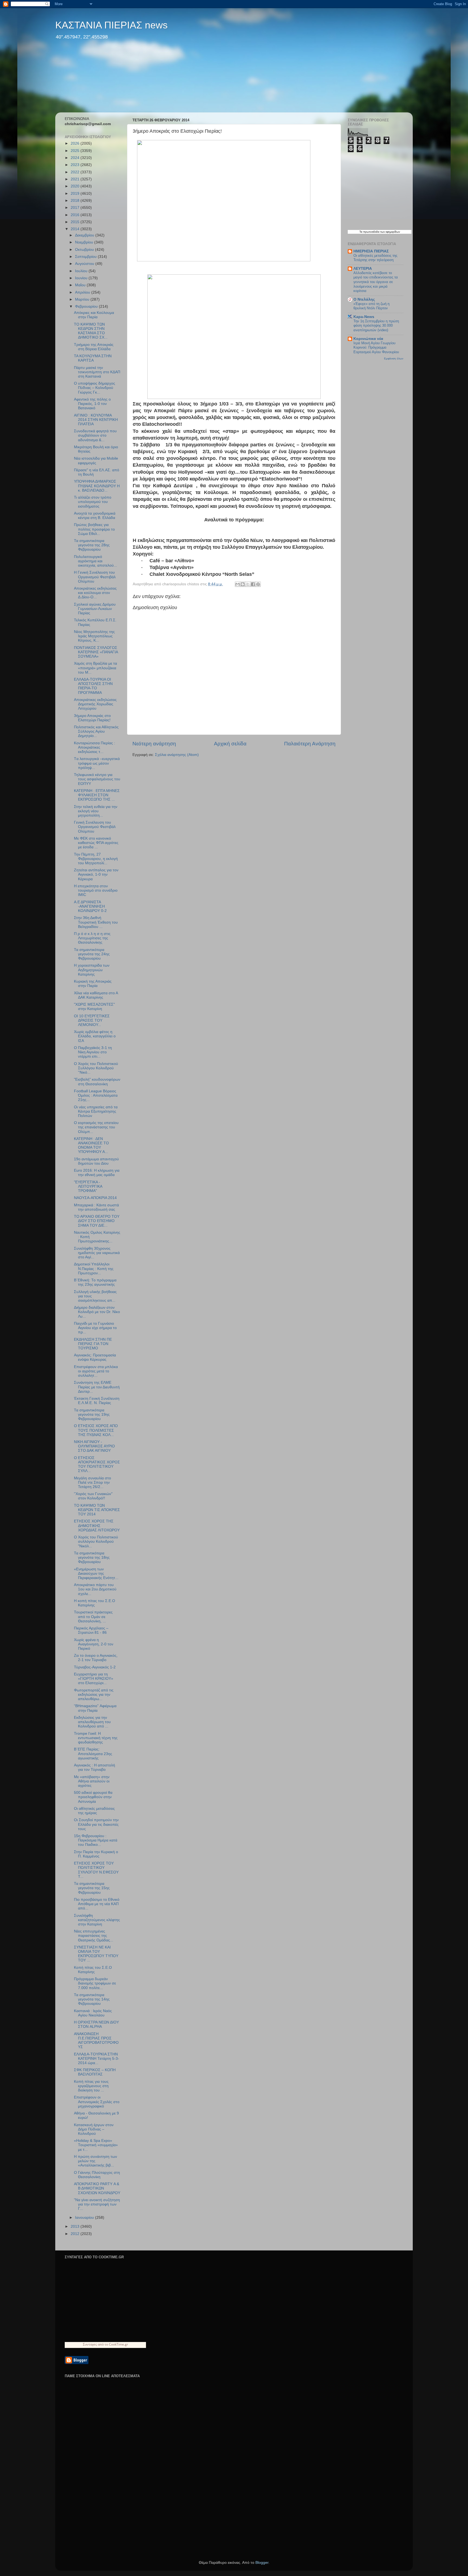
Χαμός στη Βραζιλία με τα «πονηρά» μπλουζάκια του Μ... (95, 668)
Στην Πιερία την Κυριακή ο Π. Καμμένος (96, 1854)
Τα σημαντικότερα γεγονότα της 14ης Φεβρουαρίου (92, 1999)
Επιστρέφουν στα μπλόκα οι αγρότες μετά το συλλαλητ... (96, 1371)
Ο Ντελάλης (364, 299)
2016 (76, 215)
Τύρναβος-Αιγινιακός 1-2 (95, 1667)
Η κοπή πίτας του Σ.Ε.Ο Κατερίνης (95, 1603)
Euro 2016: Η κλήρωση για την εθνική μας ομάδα (97, 1173)
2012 (76, 2234)
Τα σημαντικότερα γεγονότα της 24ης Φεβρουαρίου (92, 954)
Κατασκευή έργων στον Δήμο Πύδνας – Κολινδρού (94, 2129)
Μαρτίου (83, 299)
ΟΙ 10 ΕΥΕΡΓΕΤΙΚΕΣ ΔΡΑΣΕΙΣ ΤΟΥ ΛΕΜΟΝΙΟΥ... (92, 1020)
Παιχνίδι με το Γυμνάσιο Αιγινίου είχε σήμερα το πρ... (95, 1328)
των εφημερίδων (390, 232)
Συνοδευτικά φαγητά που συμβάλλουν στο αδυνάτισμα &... (95, 435)
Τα (361, 232)
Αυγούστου (85, 264)
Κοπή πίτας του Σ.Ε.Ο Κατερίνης (93, 1970)
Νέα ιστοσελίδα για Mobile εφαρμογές (96, 461)
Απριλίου (83, 292)
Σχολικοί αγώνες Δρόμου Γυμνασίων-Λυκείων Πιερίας (95, 609)
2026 (76, 143)
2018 (76, 201)
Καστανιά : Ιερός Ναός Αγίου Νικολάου (93, 2013)
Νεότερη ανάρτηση (154, 744)
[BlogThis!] (243, 584)
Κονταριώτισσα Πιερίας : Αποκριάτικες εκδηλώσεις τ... (95, 747)
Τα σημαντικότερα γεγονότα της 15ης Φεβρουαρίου (92, 1888)
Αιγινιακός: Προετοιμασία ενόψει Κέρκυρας (95, 1357)
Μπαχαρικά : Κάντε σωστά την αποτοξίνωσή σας (96, 1207)
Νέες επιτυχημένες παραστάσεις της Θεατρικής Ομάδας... (94, 1936)
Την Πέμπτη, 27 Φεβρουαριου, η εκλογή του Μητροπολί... (96, 859)
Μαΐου (81, 285)
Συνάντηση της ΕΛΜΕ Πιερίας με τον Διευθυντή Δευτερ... (97, 1387)
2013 (76, 2226)
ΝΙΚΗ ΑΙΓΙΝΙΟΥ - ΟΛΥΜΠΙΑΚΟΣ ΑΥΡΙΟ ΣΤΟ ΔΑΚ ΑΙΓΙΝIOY (94, 1446)
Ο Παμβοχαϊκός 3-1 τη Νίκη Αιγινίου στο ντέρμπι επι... (93, 1052)
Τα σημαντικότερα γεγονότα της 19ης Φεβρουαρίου (92, 1414)
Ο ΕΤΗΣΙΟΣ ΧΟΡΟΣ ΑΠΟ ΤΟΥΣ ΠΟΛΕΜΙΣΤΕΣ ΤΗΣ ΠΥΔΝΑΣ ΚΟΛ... (96, 1430)
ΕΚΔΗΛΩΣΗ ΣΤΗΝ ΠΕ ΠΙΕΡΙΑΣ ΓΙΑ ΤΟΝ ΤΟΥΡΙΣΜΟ (93, 1344)
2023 (76, 165)
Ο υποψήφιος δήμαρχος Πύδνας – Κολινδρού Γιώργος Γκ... (95, 388)
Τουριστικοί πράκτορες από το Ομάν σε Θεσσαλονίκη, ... (93, 1617)
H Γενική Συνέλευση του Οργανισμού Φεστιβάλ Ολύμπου (95, 577)
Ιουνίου (82, 278)
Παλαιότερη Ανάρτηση (310, 744)
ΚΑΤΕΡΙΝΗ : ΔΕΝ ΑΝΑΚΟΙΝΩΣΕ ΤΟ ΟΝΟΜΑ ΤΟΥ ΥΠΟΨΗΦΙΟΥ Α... (91, 1145)
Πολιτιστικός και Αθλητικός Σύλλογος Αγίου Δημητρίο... (96, 731)
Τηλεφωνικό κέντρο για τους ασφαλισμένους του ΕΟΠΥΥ (97, 779)
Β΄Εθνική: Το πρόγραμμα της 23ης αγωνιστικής (95, 1282)
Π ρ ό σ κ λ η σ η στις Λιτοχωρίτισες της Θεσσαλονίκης (92, 938)
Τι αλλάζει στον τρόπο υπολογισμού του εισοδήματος (93, 502)
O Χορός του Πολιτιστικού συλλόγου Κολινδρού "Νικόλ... (96, 1542)
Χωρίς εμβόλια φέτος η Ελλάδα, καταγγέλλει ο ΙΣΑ (95, 1036)
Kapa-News (364, 317)
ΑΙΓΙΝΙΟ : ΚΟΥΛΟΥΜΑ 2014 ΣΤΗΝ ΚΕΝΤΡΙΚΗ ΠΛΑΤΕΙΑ (96, 420)
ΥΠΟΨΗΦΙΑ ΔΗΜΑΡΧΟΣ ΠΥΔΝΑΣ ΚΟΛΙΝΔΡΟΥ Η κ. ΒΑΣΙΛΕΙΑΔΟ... (97, 486)
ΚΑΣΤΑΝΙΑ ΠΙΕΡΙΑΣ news (111, 25)
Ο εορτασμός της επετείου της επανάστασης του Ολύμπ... (96, 1127)
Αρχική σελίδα (230, 744)
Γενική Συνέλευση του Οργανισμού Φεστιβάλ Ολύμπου (95, 827)
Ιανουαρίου (85, 2218)
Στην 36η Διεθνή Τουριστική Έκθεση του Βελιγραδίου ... (96, 922)
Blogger (262, 2563)
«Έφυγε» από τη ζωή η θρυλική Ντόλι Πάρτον (371, 306)
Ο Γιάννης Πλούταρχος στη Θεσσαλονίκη (97, 2175)
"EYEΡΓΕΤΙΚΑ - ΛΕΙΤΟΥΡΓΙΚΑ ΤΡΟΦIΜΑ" (88, 1186)
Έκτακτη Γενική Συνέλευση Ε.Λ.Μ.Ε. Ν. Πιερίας (97, 1401)
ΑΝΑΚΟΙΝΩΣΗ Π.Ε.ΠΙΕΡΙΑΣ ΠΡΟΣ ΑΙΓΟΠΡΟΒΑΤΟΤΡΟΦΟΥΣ (96, 2041)
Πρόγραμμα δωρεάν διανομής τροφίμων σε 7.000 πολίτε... (95, 1983)
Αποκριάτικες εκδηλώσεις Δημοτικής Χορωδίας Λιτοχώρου (95, 704)
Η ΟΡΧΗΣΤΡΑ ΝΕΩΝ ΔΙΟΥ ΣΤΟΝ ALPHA (96, 2024)
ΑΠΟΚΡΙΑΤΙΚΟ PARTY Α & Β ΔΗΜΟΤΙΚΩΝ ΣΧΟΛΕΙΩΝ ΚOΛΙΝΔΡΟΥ (97, 2188)
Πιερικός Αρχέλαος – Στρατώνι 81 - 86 (91, 1630)
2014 (76, 229)
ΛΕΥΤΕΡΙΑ (363, 269)
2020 (76, 186)
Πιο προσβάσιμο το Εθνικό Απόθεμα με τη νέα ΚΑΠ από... (97, 1904)
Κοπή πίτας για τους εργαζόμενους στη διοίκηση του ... (91, 2086)
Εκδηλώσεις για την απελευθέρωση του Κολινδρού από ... (92, 1722)
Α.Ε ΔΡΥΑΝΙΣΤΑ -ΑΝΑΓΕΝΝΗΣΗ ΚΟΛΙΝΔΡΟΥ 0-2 (90, 906)
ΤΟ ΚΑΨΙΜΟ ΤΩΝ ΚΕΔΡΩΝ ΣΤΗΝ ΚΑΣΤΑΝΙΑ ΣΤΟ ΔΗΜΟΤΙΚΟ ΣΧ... (91, 331)
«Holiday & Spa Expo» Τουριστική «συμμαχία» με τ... (96, 2145)
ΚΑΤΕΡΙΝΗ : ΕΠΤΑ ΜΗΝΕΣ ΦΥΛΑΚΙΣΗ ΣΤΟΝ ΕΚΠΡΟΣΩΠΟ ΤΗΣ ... (97, 795)
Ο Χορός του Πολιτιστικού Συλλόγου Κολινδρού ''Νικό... (96, 1068)
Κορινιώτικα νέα (368, 339)
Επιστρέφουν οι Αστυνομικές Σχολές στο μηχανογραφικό (97, 2102)
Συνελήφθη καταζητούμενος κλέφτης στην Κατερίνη (97, 1920)
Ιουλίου (82, 271)
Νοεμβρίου (85, 242)
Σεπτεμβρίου (86, 257)
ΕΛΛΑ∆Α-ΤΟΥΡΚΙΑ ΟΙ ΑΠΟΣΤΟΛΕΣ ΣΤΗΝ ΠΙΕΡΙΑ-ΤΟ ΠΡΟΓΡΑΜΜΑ (93, 686)
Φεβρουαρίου (87, 306)
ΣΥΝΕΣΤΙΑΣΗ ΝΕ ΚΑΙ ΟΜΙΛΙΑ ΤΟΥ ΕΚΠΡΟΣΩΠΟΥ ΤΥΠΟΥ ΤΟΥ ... (96, 1954)
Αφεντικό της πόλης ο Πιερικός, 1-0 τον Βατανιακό (92, 404)
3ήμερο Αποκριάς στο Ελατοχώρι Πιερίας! (92, 718)
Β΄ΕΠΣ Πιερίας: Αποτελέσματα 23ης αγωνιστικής (93, 1754)
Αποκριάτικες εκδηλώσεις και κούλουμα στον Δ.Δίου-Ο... (95, 593)
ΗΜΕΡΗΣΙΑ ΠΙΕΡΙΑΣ (371, 251)
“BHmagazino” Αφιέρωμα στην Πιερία (95, 1708)
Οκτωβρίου (85, 250)
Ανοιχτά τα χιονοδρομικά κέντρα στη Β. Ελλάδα (95, 516)
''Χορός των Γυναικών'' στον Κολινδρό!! (93, 1496)
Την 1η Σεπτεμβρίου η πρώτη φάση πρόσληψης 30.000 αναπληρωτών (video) (376, 326)
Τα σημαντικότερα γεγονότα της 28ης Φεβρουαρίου (92, 545)
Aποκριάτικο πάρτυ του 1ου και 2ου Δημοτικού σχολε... (95, 1589)
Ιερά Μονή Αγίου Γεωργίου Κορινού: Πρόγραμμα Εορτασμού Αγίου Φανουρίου (376, 347)
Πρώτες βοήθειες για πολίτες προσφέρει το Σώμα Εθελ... (94, 529)
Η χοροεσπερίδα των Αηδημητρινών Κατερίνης (92, 970)
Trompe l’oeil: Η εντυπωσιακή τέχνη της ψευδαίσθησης (96, 1738)
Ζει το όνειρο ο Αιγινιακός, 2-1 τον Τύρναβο (96, 1658)
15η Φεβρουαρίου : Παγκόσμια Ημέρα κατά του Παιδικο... (96, 1840)
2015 (76, 222)
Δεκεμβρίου (85, 235)
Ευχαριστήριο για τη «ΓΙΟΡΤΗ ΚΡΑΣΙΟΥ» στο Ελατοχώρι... (94, 1679)
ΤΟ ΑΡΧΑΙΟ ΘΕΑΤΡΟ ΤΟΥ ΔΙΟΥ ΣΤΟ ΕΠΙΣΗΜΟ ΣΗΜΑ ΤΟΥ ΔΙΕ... (97, 1221)
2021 (76, 179)
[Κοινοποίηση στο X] (248, 584)
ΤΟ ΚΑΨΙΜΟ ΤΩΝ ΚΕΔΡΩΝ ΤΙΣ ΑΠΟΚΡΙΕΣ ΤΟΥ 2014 (97, 1510)
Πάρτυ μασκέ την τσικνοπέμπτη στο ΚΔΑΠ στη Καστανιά (97, 372)
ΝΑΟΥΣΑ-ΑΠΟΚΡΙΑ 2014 (95, 1198)
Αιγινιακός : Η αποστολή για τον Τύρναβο (95, 1767)
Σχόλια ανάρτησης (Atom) (177, 755)
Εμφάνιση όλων (394, 358)
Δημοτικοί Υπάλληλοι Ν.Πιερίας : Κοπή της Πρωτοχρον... (94, 1268)
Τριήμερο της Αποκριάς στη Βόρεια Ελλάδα (94, 347)
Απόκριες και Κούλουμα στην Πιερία (94, 315)
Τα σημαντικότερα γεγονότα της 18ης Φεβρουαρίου (92, 1557)
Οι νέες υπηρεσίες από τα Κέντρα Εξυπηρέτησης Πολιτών (96, 1111)
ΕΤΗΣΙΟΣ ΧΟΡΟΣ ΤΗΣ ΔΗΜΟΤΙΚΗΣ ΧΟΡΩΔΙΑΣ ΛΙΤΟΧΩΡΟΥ (97, 1526)
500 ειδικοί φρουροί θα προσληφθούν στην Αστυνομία (93, 1797)
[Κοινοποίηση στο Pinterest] (258, 584)
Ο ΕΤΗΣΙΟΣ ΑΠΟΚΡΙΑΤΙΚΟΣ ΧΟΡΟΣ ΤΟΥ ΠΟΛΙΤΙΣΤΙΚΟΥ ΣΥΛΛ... (97, 1464)
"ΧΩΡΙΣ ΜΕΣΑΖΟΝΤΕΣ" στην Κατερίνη (94, 1007)
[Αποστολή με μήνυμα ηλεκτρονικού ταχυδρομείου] (238, 584)
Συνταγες (90, 2344)
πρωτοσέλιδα (371, 232)
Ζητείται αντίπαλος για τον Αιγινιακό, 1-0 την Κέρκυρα (96, 874)
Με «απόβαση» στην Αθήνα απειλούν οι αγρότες (92, 1781)
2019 (76, 194)
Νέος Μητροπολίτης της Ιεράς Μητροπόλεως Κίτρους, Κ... (94, 636)
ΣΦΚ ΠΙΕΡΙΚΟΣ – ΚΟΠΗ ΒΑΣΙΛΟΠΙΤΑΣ (95, 2072)
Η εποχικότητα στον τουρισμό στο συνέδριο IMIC (96, 890)
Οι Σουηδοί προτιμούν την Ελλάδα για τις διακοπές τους (96, 1824)
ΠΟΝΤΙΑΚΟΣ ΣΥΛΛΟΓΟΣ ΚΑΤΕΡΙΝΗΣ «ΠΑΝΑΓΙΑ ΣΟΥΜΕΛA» (96, 652)
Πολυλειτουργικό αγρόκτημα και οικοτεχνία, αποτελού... (95, 561)
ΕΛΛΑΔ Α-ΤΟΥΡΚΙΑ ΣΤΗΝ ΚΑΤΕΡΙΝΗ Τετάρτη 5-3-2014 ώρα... (97, 2059)
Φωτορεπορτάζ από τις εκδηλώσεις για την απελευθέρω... (94, 1695)
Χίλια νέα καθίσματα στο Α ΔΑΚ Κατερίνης (96, 995)
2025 (76, 151)
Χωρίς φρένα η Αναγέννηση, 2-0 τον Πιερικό (94, 1644)
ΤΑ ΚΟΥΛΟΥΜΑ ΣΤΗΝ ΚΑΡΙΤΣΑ (93, 358)
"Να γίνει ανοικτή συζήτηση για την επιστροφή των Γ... (97, 2204)
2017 (76, 208)
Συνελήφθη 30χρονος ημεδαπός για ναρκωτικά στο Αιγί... (97, 1253)
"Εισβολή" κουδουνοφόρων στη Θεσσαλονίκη (97, 1082)
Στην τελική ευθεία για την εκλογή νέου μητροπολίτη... (96, 811)
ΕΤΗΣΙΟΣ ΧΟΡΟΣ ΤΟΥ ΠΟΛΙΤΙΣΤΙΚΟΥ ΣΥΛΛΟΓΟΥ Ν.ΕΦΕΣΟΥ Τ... (96, 1870)
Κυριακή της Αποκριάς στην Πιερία (93, 984)
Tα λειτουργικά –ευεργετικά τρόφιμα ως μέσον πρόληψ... (97, 763)
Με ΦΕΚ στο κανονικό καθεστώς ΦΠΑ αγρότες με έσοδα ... (96, 843)
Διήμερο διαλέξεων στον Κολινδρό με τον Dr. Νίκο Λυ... (97, 1312)
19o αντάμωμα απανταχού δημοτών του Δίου (96, 1161)
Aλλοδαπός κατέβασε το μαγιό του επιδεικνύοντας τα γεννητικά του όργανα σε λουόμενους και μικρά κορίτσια (376, 282)
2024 (76, 158)
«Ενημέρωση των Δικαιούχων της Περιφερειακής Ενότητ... (96, 1573)
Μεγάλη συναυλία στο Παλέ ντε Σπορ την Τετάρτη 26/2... (92, 1482)
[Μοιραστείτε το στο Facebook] (253, 584)
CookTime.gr (118, 2344)
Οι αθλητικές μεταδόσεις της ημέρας (94, 1811)
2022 (76, 172)
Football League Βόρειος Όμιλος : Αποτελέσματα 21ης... (96, 1095)
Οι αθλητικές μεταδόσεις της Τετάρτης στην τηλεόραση (375, 258)
